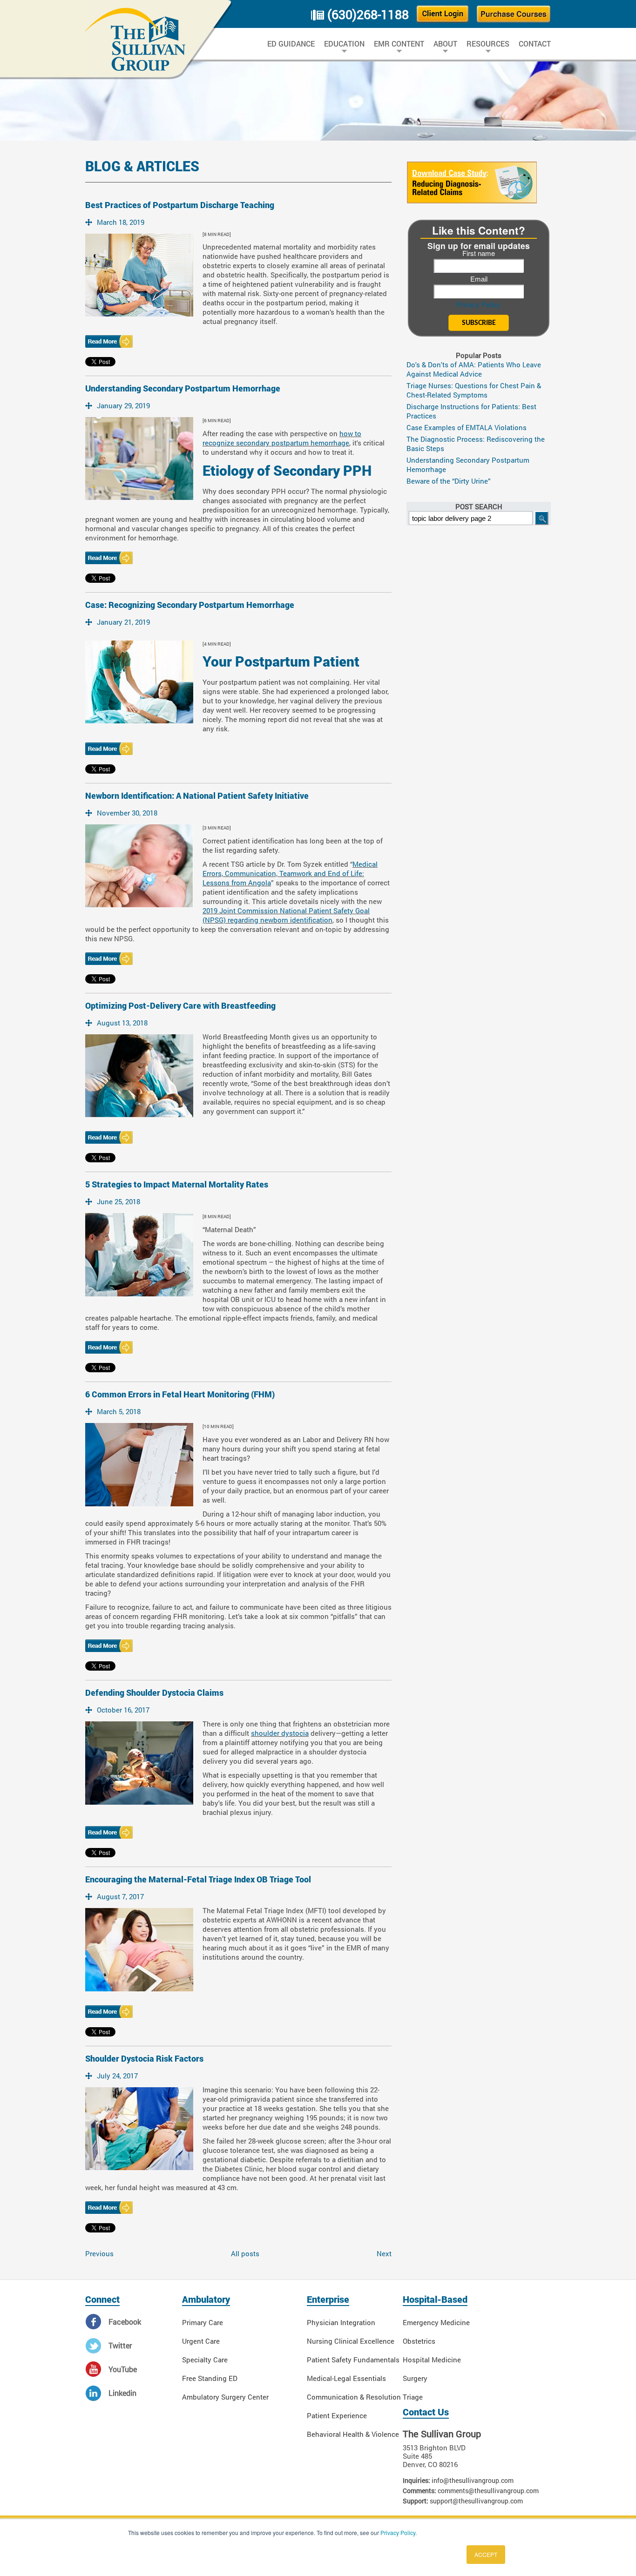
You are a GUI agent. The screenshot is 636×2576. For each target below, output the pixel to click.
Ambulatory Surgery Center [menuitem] (225, 2397)
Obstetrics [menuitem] (419, 2341)
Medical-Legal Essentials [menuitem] (346, 2378)
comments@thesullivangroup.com (488, 2491)
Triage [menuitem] (413, 2397)
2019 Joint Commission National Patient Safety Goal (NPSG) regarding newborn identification (286, 915)
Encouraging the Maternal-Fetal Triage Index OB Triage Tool (198, 1879)
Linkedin (122, 2393)
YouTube (123, 2369)
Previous (99, 2253)
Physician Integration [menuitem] (341, 2322)
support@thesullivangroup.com (476, 2501)
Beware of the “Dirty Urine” (449, 481)
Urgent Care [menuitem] (201, 2341)
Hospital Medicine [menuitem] (432, 2360)
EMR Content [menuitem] (399, 44)
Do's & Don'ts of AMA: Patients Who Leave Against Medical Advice (474, 369)
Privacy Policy (398, 2532)
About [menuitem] (445, 44)
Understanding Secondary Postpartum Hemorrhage (183, 388)
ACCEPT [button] (486, 2554)
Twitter (120, 2345)
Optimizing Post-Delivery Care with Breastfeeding (180, 1006)
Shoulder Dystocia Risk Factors (144, 2059)
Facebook (125, 2322)
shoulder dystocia (280, 1733)
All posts (245, 2253)
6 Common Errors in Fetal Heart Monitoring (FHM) (180, 1394)
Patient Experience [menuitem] (337, 2415)
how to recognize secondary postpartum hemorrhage (282, 438)
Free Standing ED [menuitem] (210, 2378)
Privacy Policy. (479, 304)
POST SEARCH (479, 506)
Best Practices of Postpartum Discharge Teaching (180, 205)
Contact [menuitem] (535, 44)
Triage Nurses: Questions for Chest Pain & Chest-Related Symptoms (474, 390)
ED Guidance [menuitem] (291, 44)
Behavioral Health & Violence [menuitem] (353, 2434)
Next (384, 2253)
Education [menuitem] (344, 44)
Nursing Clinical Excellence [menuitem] (351, 2341)
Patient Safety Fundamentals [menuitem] (353, 2360)
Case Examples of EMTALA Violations (467, 427)
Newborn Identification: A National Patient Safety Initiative (197, 796)
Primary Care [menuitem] (203, 2322)
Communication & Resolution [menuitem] (354, 2397)
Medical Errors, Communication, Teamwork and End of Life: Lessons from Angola (290, 873)
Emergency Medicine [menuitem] (436, 2322)
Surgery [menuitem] (415, 2378)
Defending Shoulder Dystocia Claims (154, 1693)
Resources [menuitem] (488, 44)
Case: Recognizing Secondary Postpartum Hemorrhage (190, 605)
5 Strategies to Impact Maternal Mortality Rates (177, 1184)
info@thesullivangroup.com (473, 2480)
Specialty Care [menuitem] (205, 2360)
